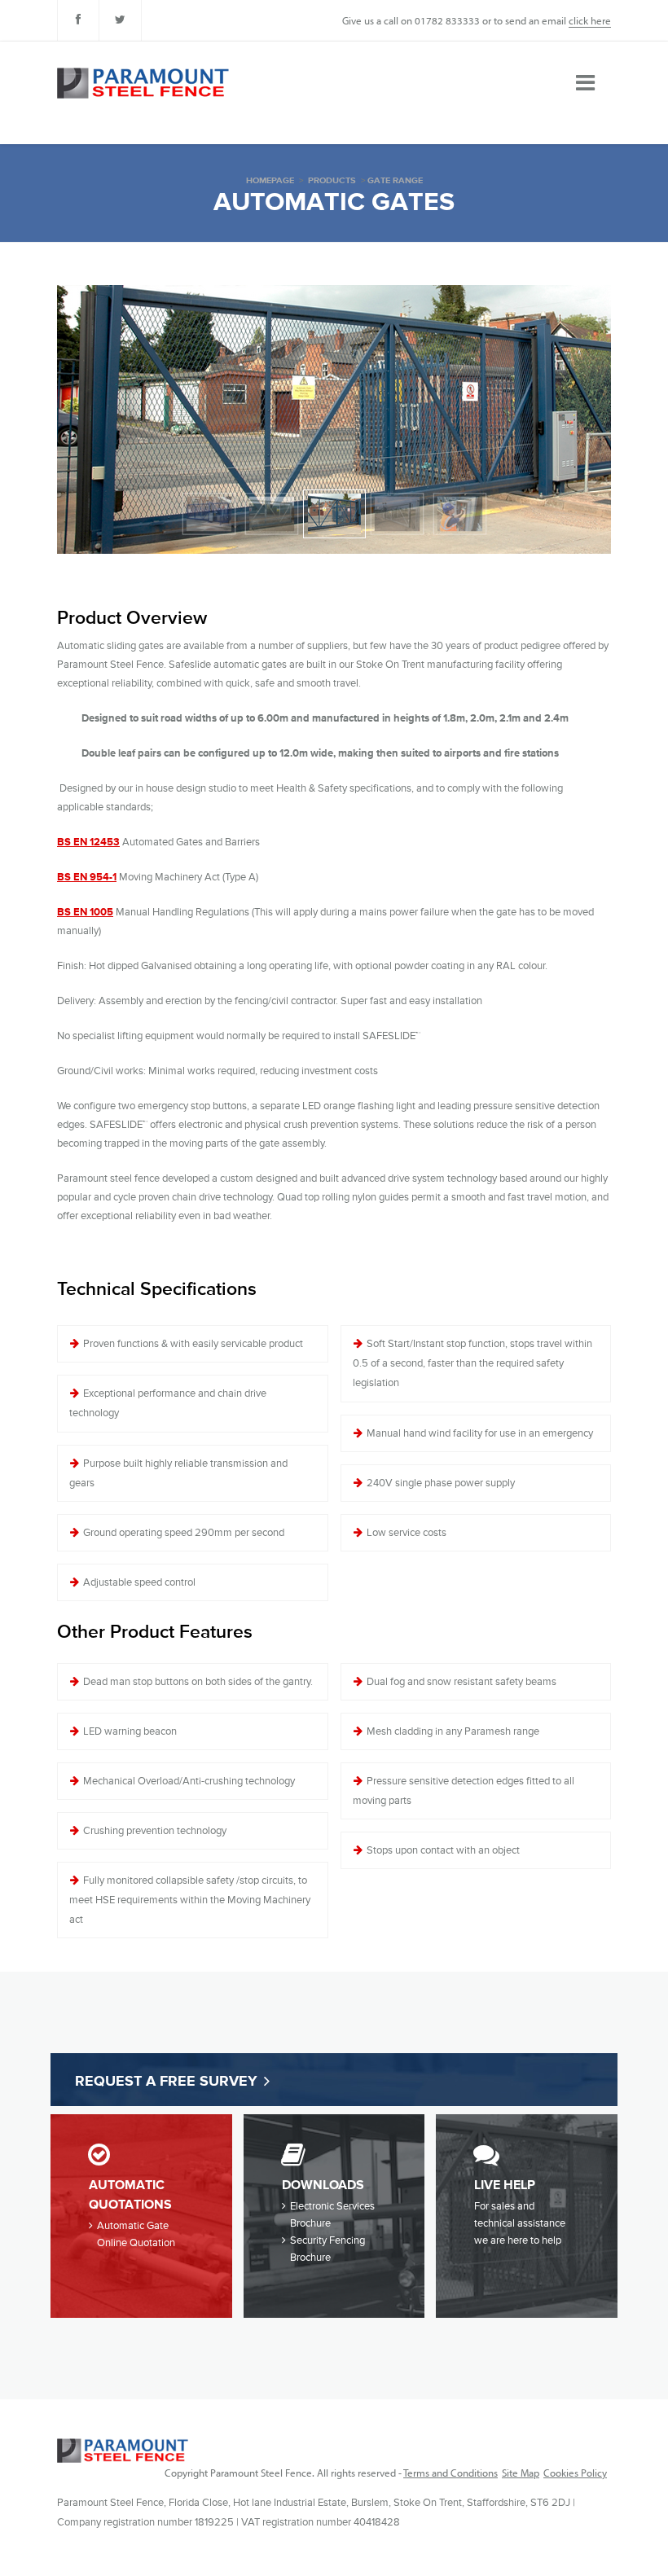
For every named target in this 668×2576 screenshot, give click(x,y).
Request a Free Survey (166, 2081)
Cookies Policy (575, 2473)
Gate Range (395, 180)
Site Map (521, 2473)
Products (332, 180)
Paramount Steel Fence (123, 2451)
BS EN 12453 (88, 842)
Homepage (270, 180)
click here (590, 20)
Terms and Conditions (450, 2473)
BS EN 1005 (85, 912)
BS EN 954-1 (87, 877)
